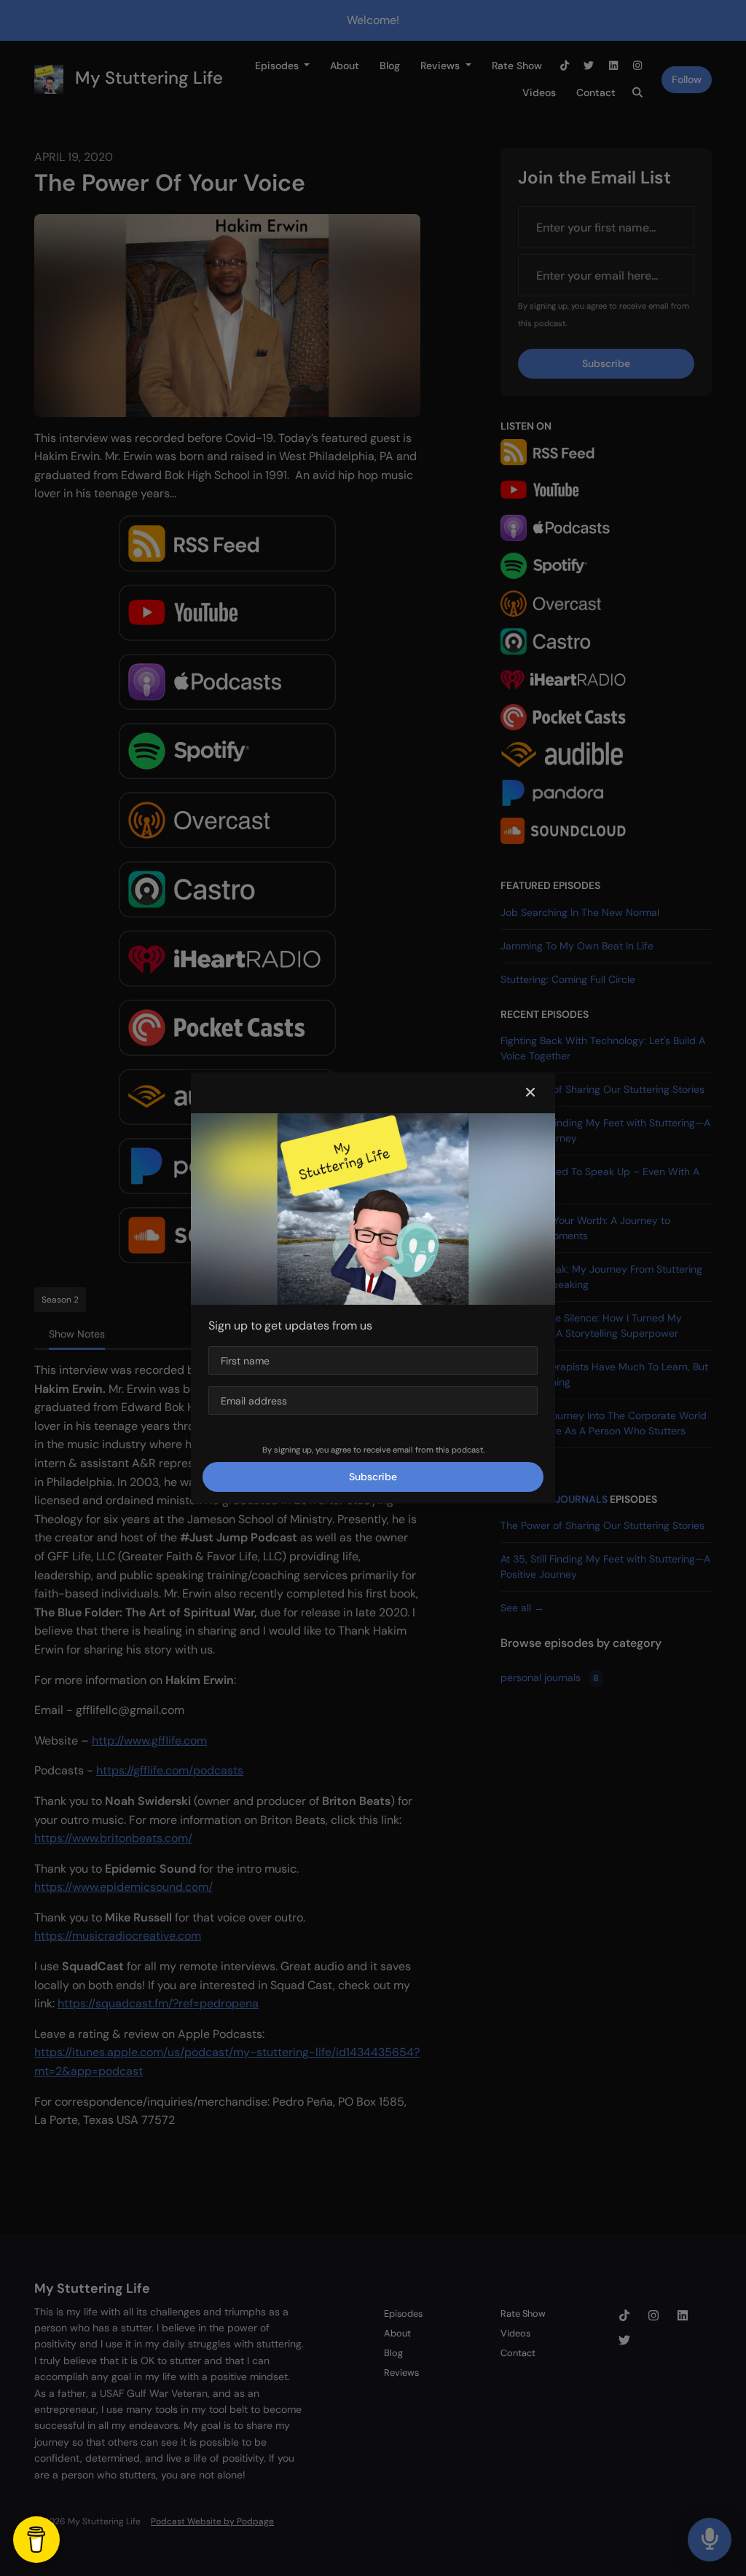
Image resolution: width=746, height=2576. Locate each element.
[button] (530, 1093)
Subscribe (373, 1477)
